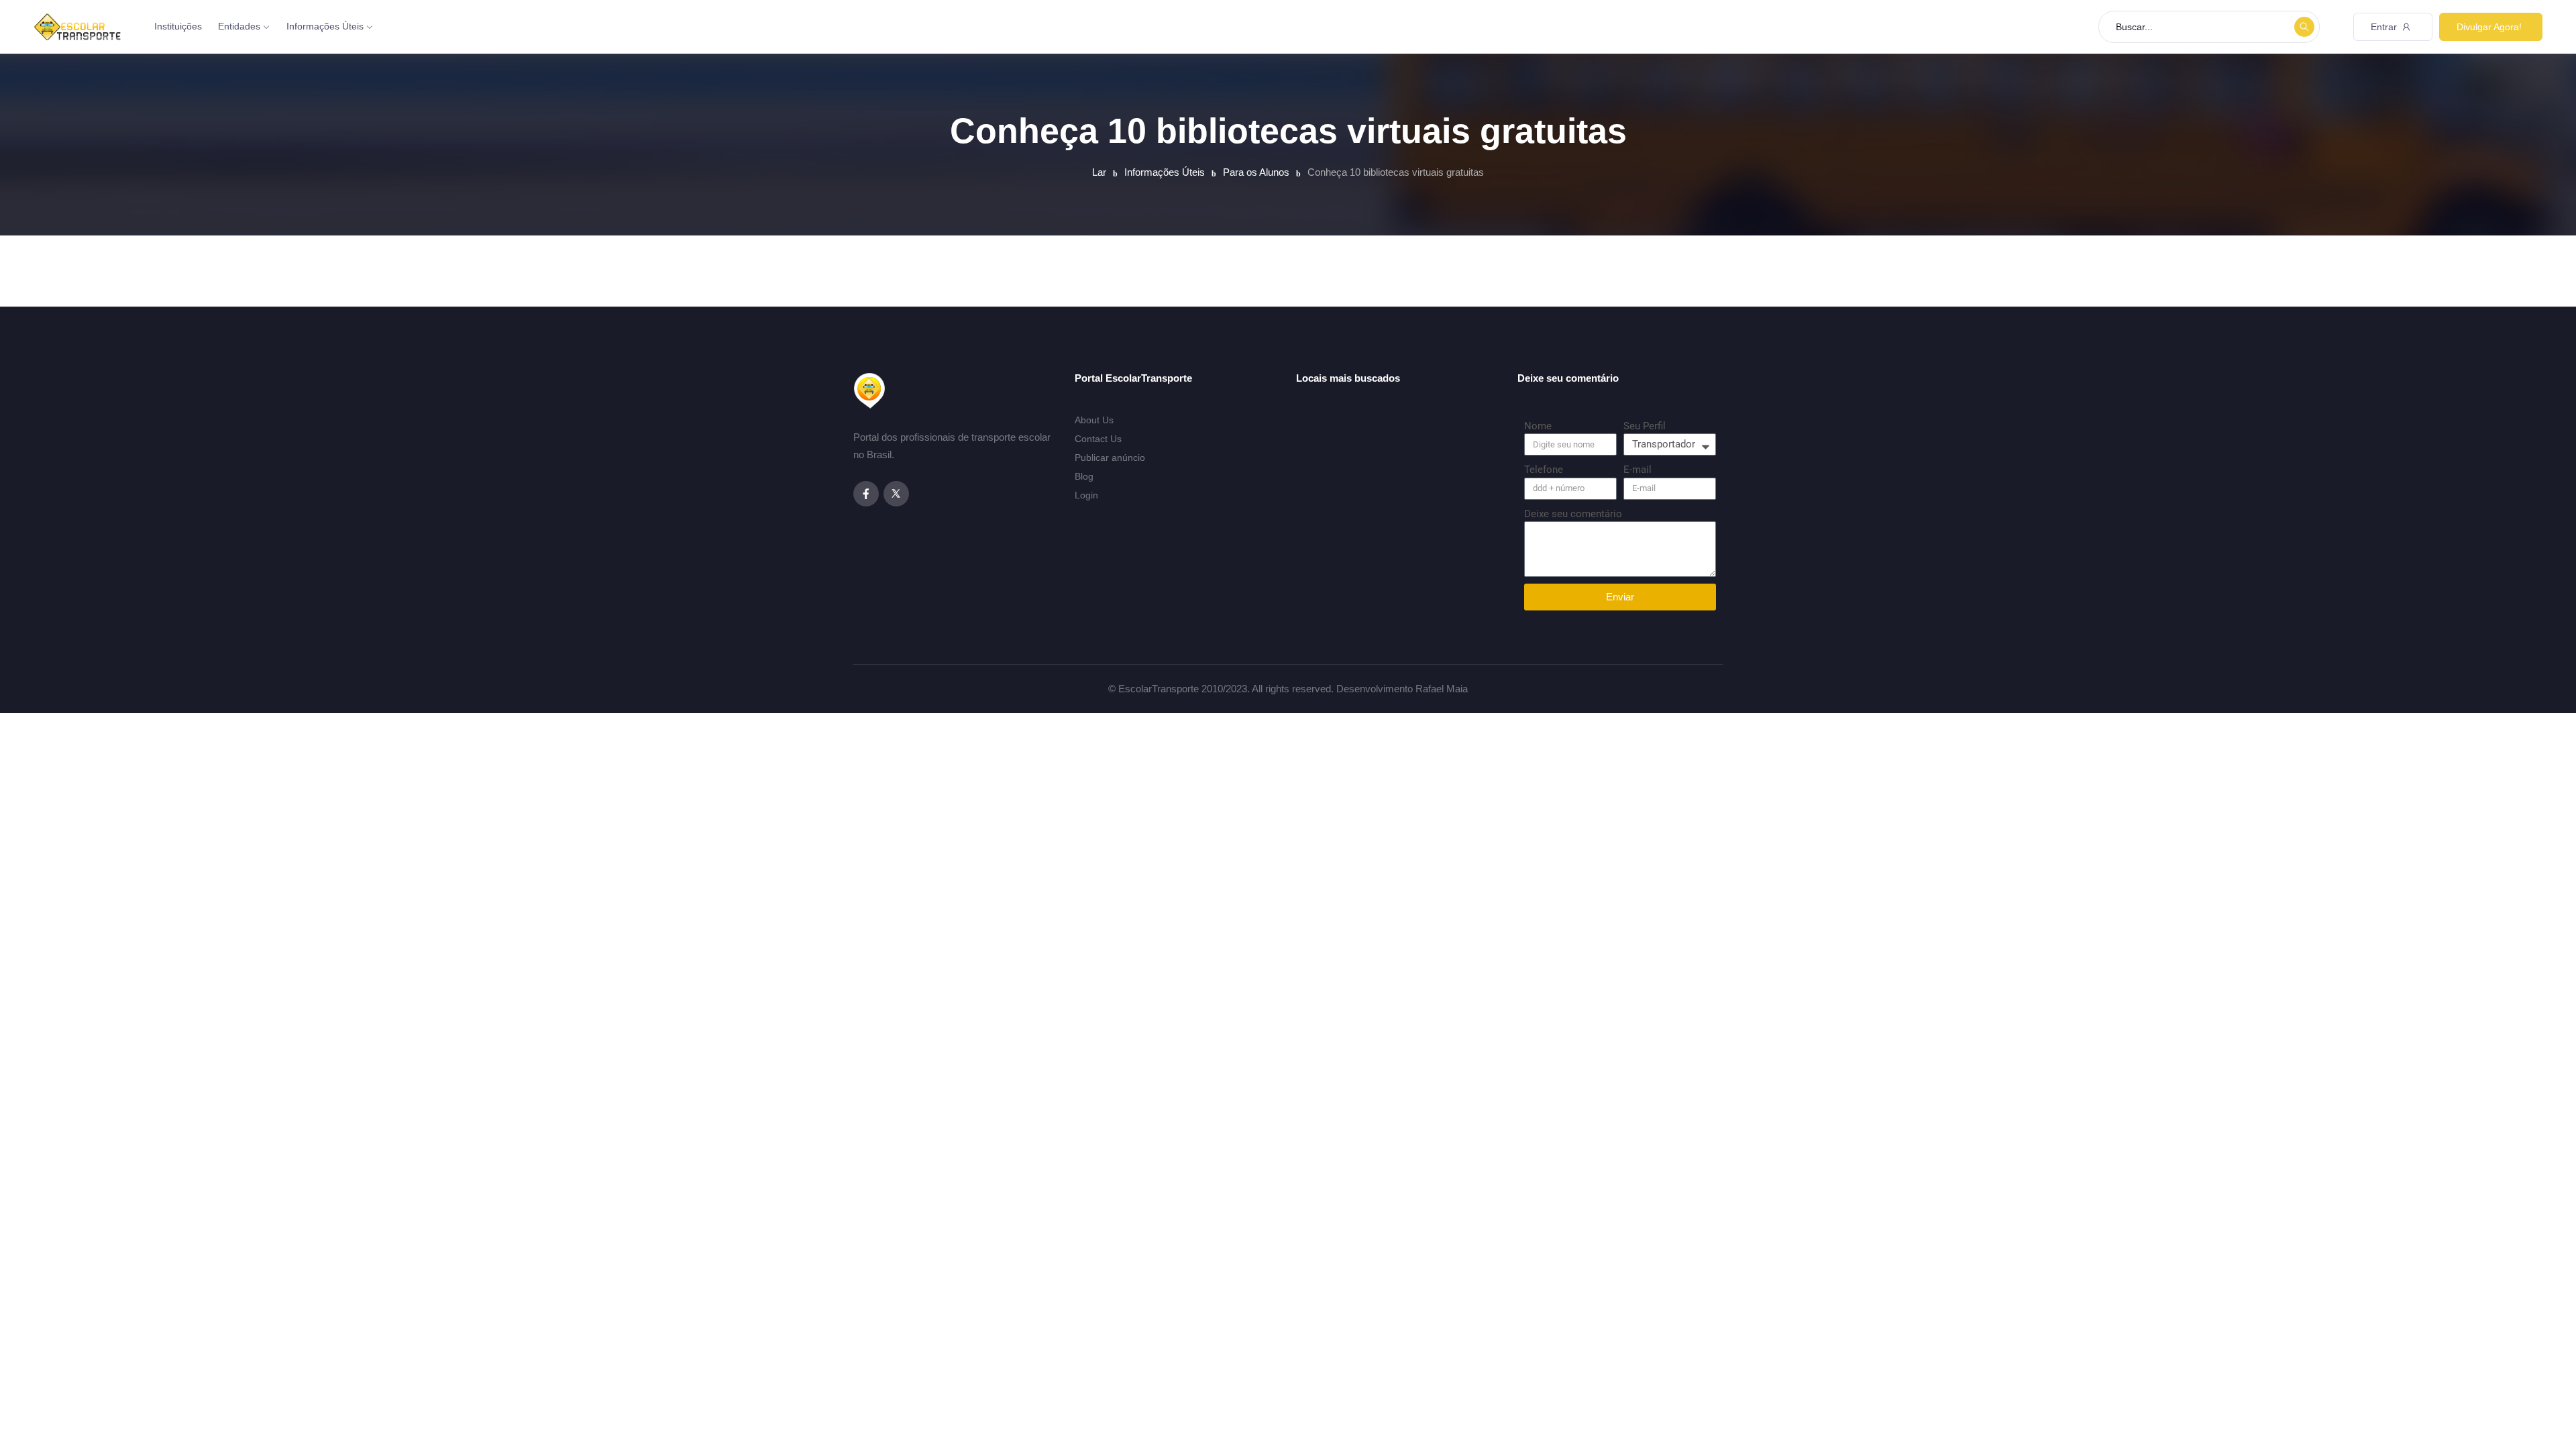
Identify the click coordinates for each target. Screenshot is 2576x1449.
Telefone (1544, 470)
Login (1086, 495)
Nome (1538, 426)
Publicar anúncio (1110, 458)
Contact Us (1098, 439)
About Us (1094, 420)
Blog (1084, 476)
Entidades (239, 26)
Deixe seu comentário (1573, 514)
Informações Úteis (325, 26)
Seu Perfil (1645, 426)
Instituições (178, 26)
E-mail (1638, 470)
